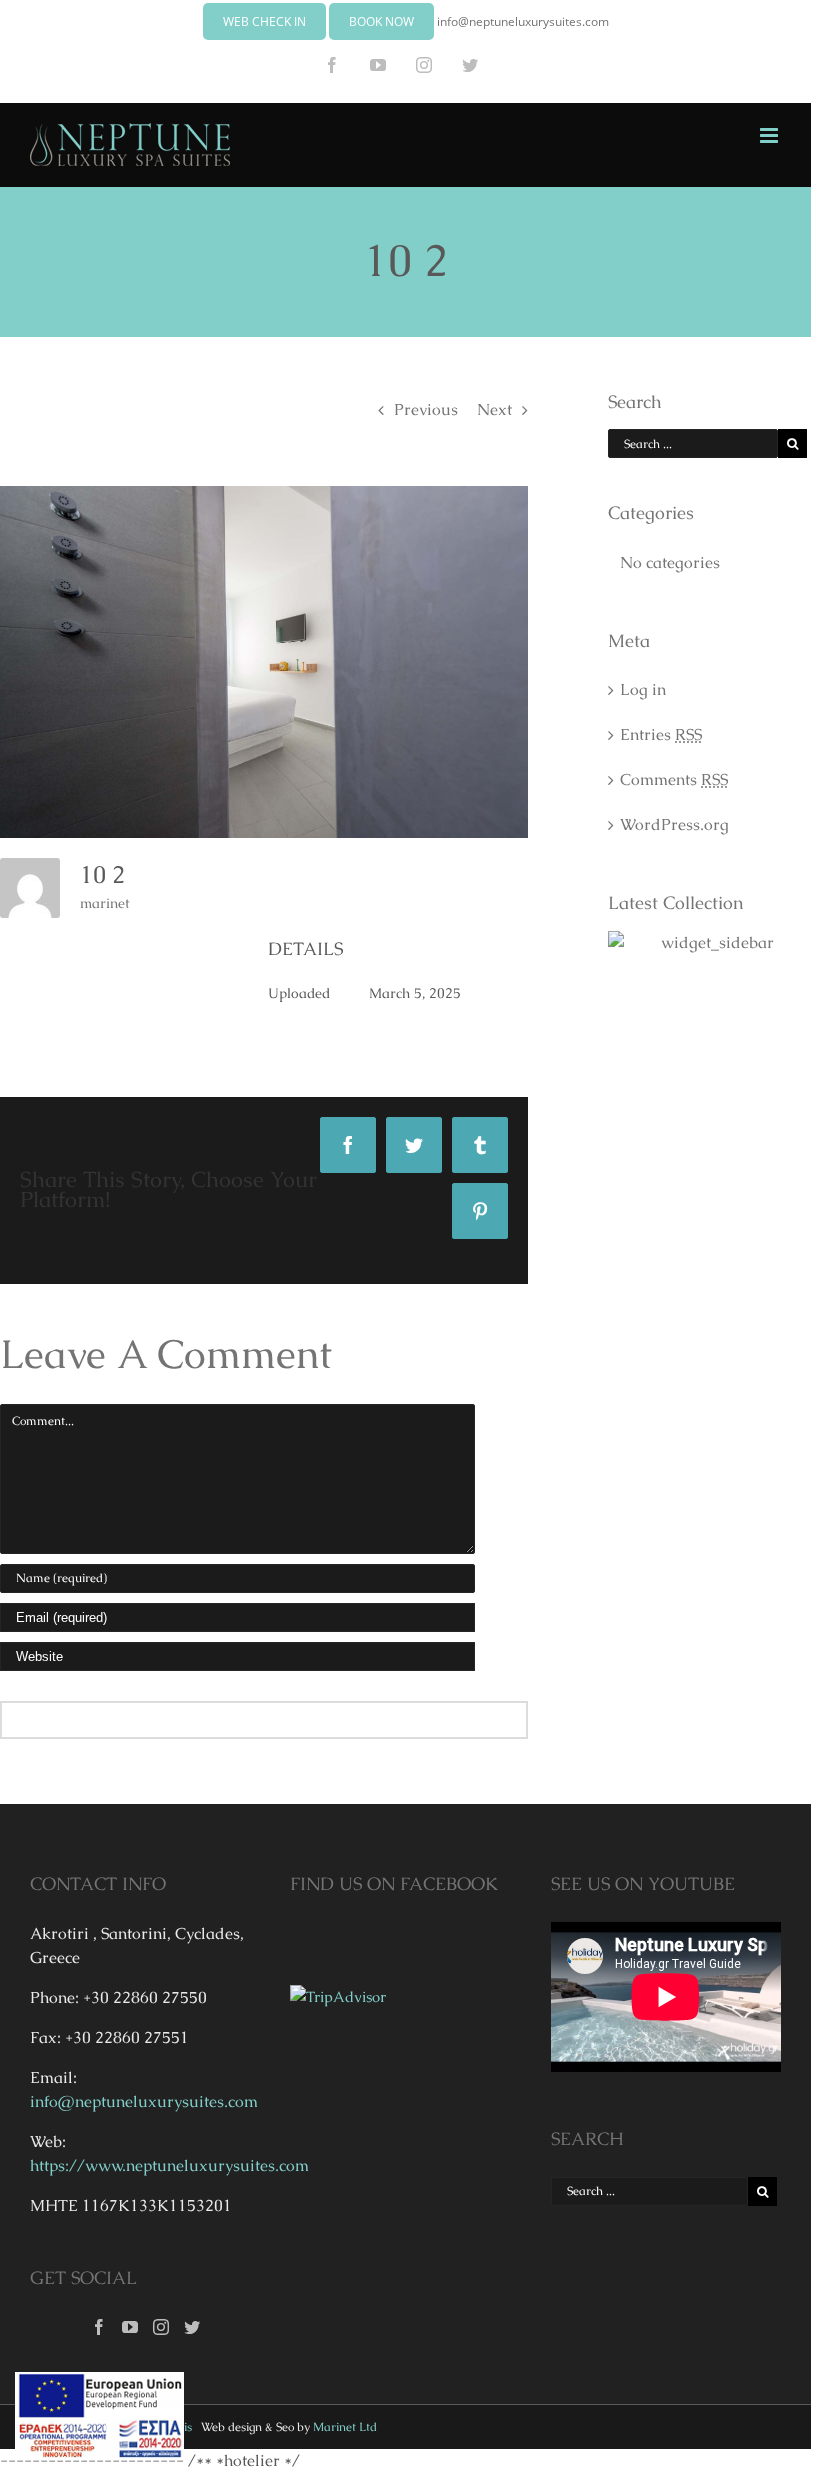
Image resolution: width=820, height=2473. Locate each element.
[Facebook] (99, 2327)
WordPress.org (674, 824)
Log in (643, 689)
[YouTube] (130, 2327)
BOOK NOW (381, 21)
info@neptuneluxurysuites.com (523, 21)
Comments (674, 779)
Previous (426, 409)
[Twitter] (192, 2327)
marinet (105, 903)
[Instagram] (161, 2327)
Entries (661, 734)
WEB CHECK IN (264, 21)
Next (494, 409)
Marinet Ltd (345, 2427)
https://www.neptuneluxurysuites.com (169, 2165)
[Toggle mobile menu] (770, 135)
